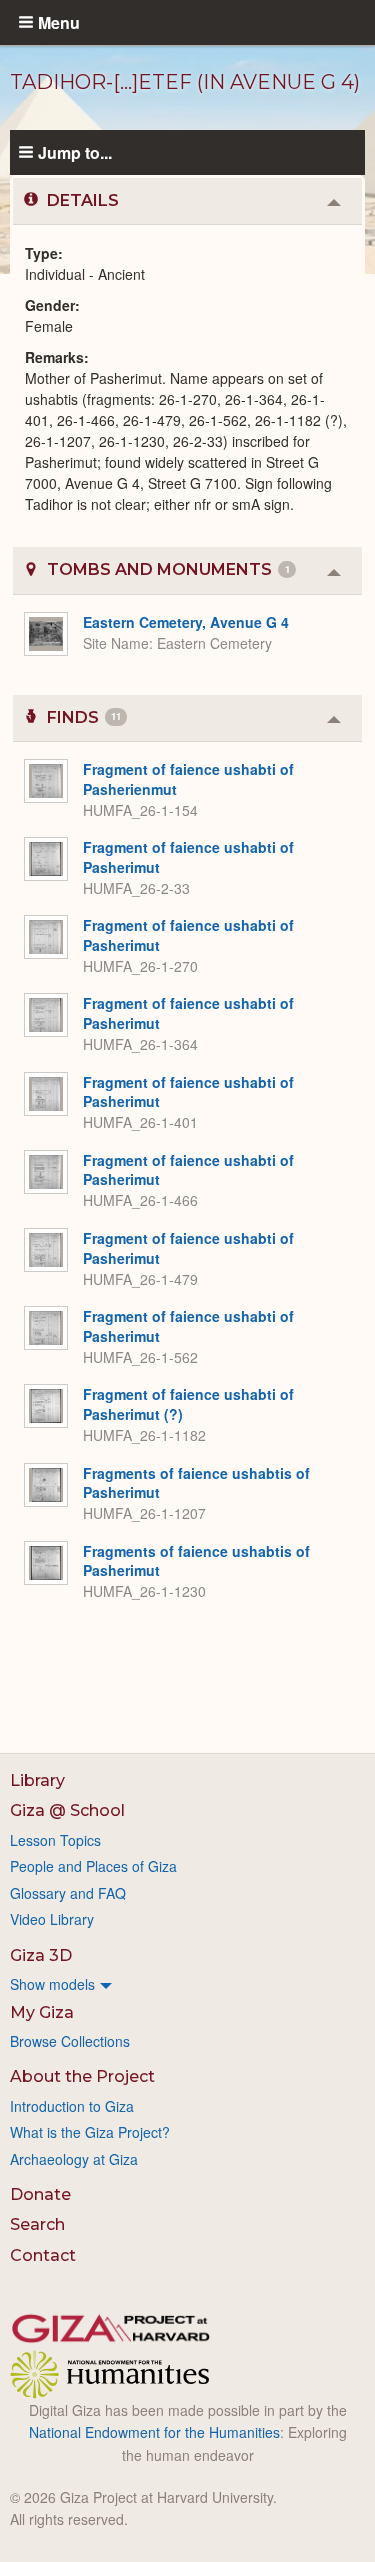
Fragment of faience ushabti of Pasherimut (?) (188, 1404)
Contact (43, 2255)
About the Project (82, 2076)
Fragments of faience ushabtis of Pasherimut (196, 1483)
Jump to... (75, 152)
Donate (40, 2194)
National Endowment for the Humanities (154, 2432)
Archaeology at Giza (74, 2159)
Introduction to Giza (72, 2106)
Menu (59, 22)
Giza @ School (67, 1810)
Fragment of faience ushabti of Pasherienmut (188, 779)
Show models (52, 1984)
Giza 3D (41, 1955)
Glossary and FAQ (68, 1893)
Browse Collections (70, 2041)
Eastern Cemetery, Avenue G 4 (186, 622)
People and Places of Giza (93, 1866)
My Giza (42, 2012)
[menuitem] (187, 1984)
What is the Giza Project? (90, 2132)
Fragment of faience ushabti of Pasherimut (188, 857)
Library (37, 1780)
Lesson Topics (55, 1840)
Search (37, 2224)
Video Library (52, 1919)
